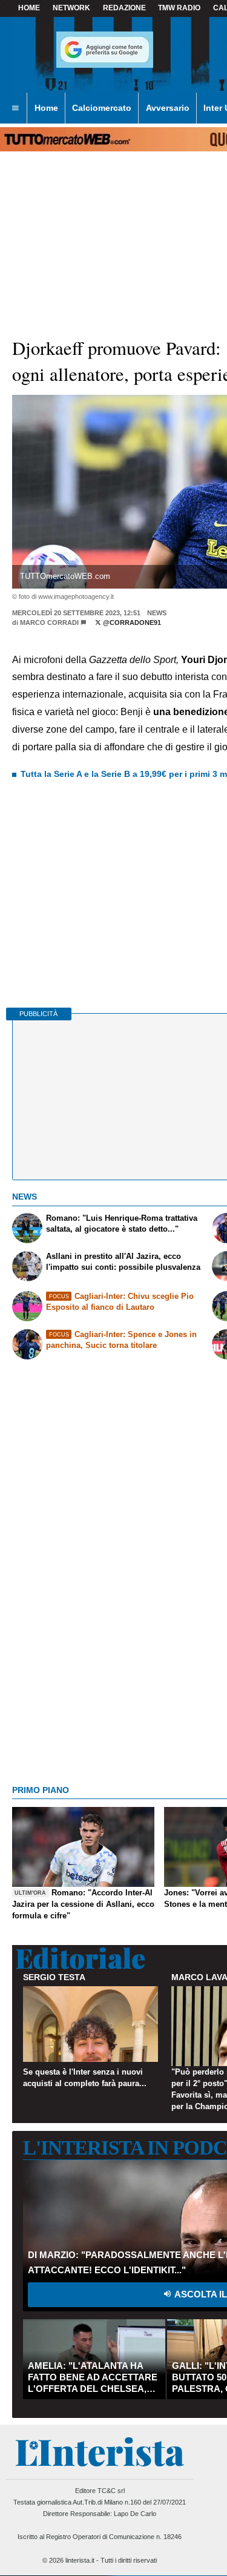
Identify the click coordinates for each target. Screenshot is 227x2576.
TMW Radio (179, 8)
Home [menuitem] (46, 108)
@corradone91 (131, 623)
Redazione (124, 8)
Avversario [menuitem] (168, 108)
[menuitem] (15, 108)
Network (71, 8)
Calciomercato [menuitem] (102, 108)
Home (29, 8)
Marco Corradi (49, 623)
